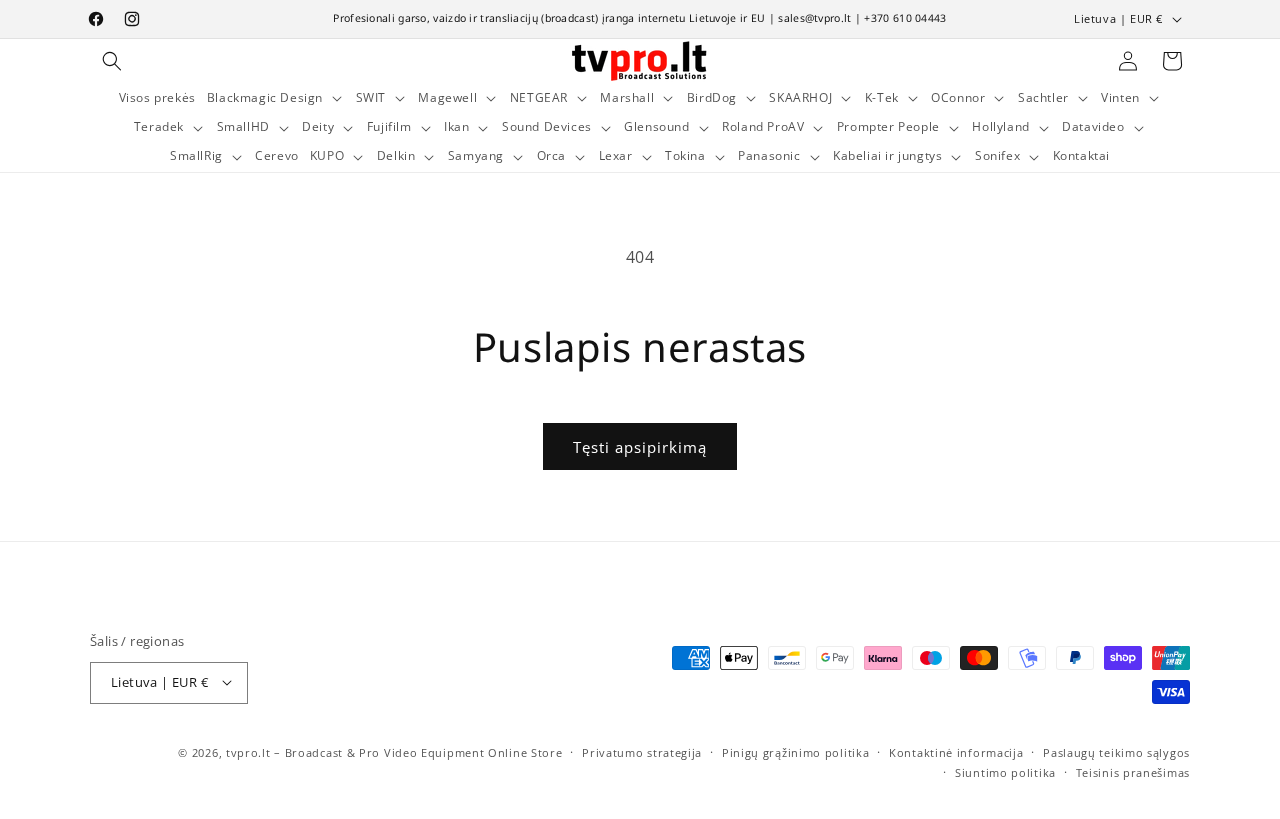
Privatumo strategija (642, 751)
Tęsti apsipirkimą (640, 447)
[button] (112, 61)
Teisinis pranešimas (1133, 771)
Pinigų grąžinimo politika (796, 751)
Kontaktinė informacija (956, 751)
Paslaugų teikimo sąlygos (1116, 751)
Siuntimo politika (1005, 771)
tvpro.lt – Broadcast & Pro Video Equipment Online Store (394, 751)
